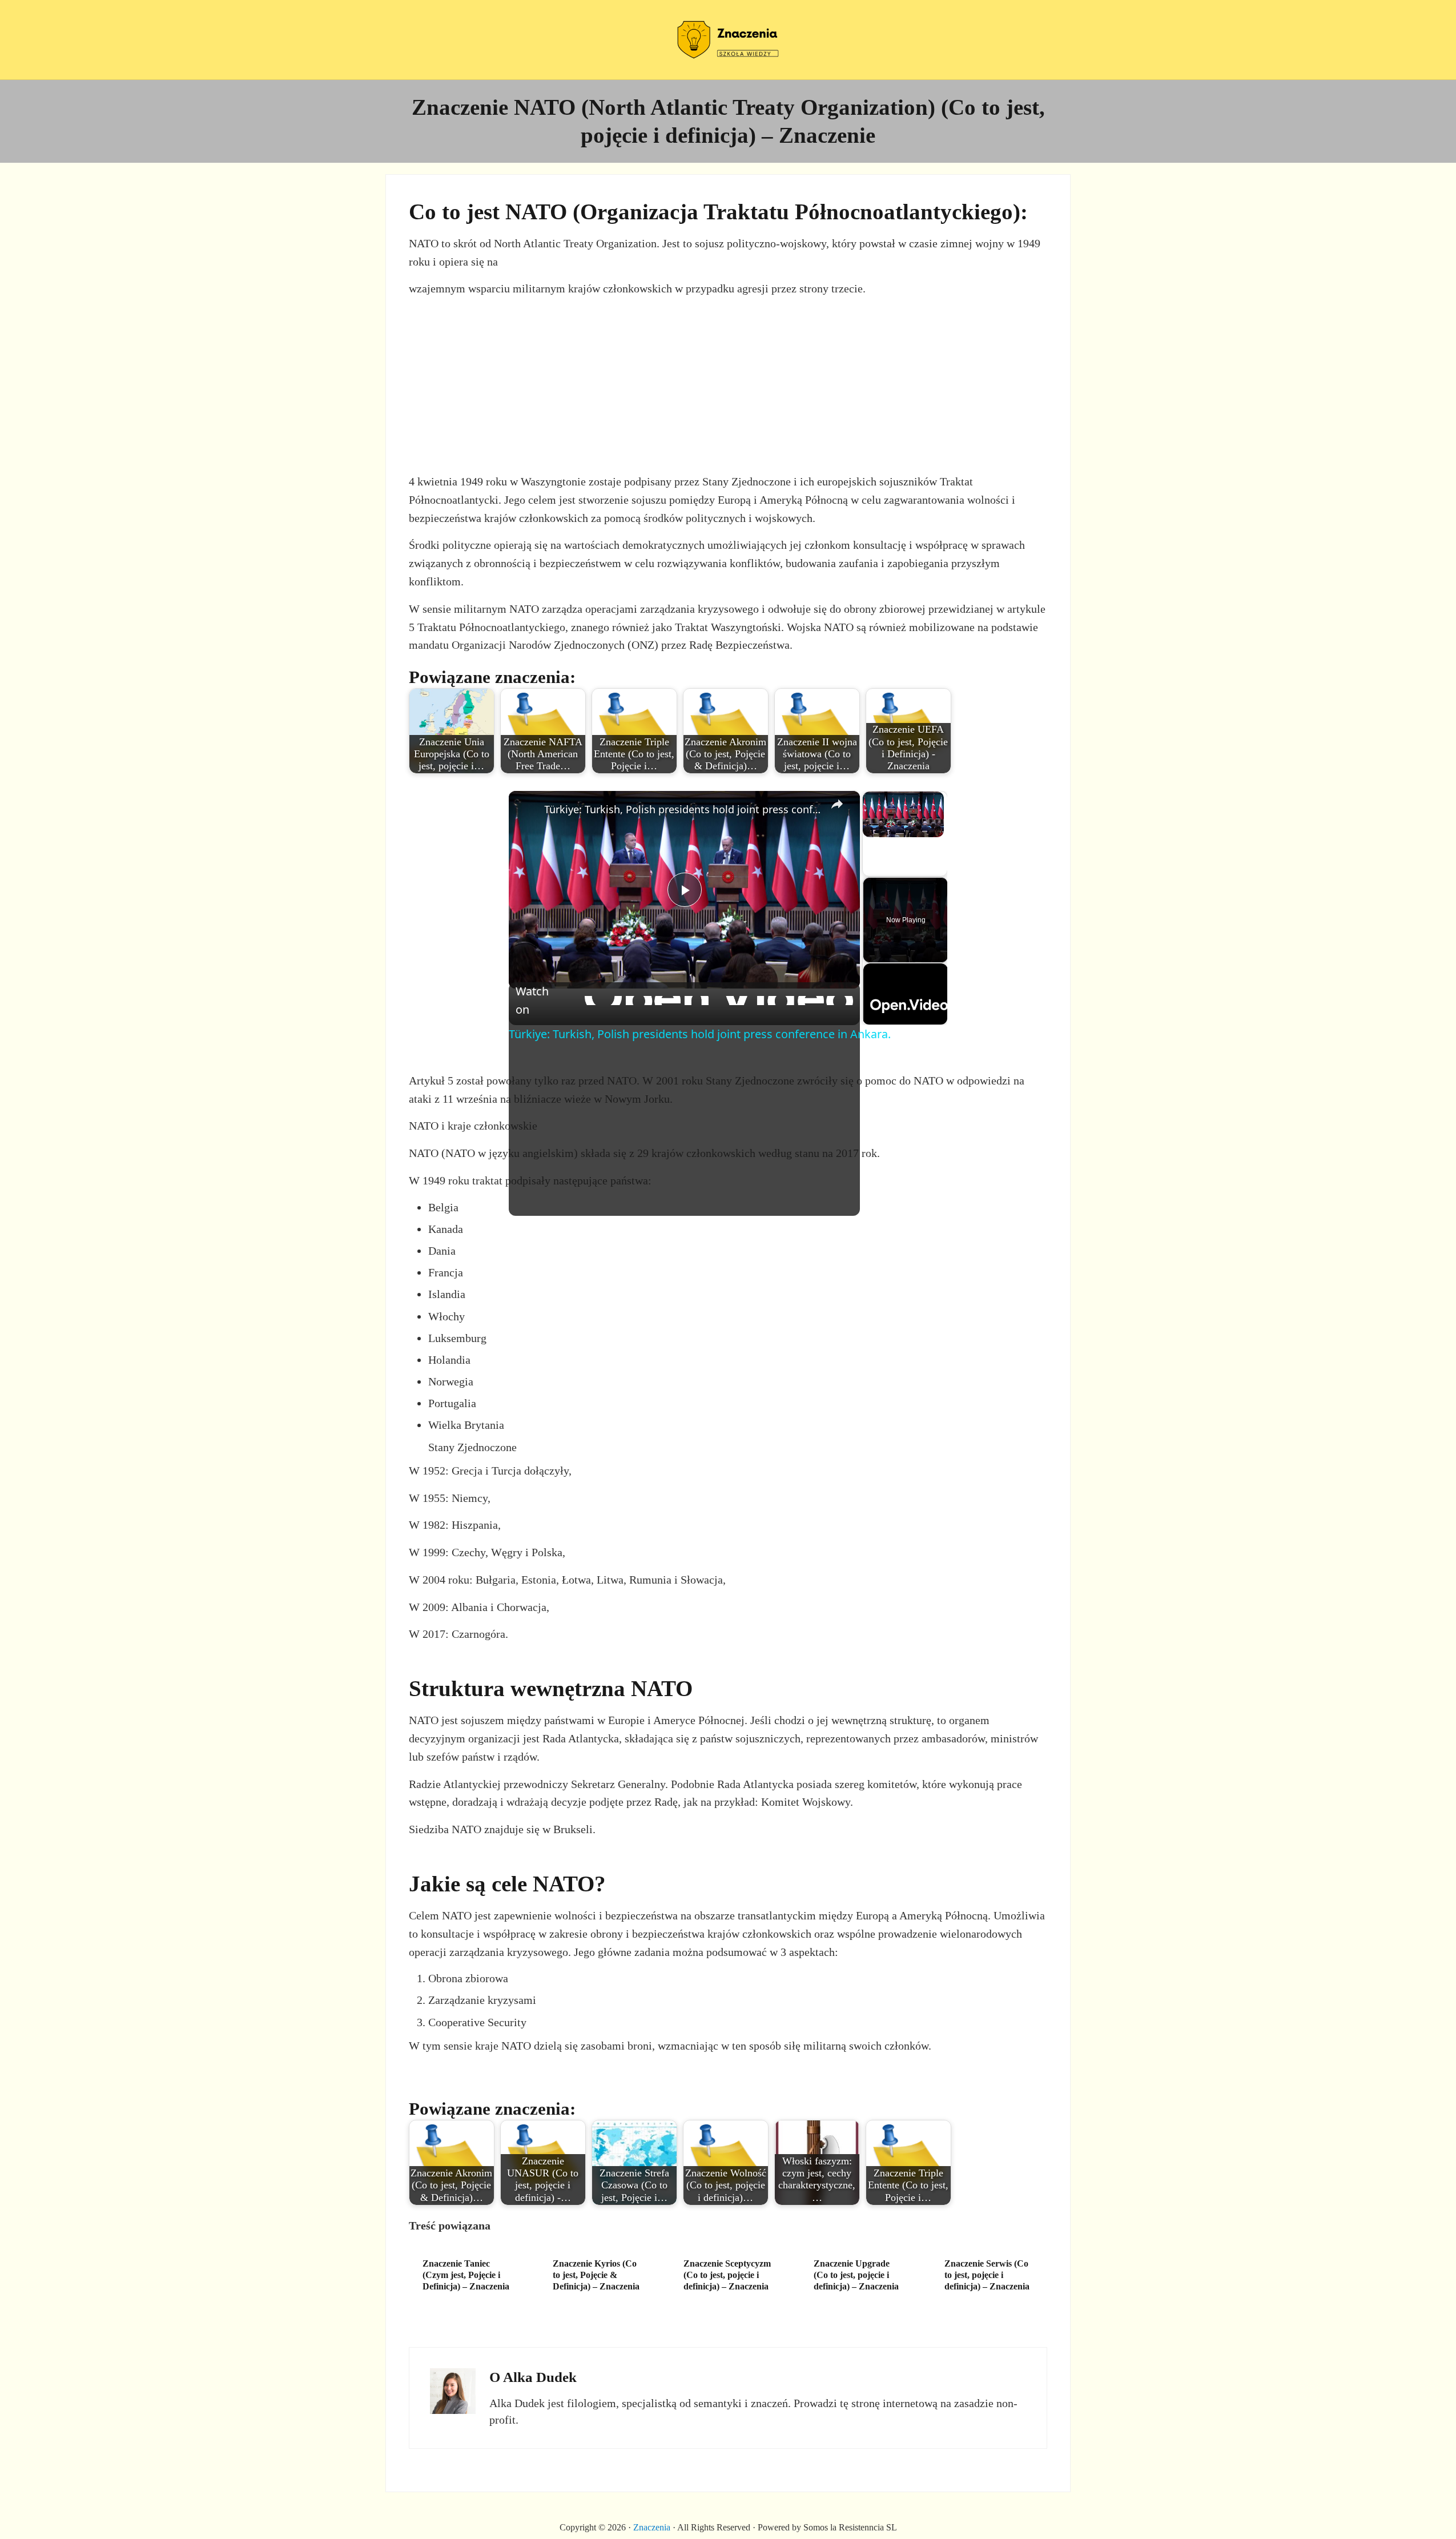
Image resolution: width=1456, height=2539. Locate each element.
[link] (530, 812)
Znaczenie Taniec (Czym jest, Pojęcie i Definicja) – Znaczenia (466, 2275)
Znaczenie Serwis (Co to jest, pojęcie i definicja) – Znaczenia (987, 2275)
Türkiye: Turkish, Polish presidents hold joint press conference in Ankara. (683, 809)
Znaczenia (652, 2527)
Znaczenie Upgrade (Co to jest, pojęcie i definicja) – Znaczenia (856, 2275)
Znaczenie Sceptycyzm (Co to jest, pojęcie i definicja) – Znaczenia (727, 2275)
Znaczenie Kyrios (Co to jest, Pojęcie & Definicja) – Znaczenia (596, 2275)
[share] (837, 805)
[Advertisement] (728, 384)
